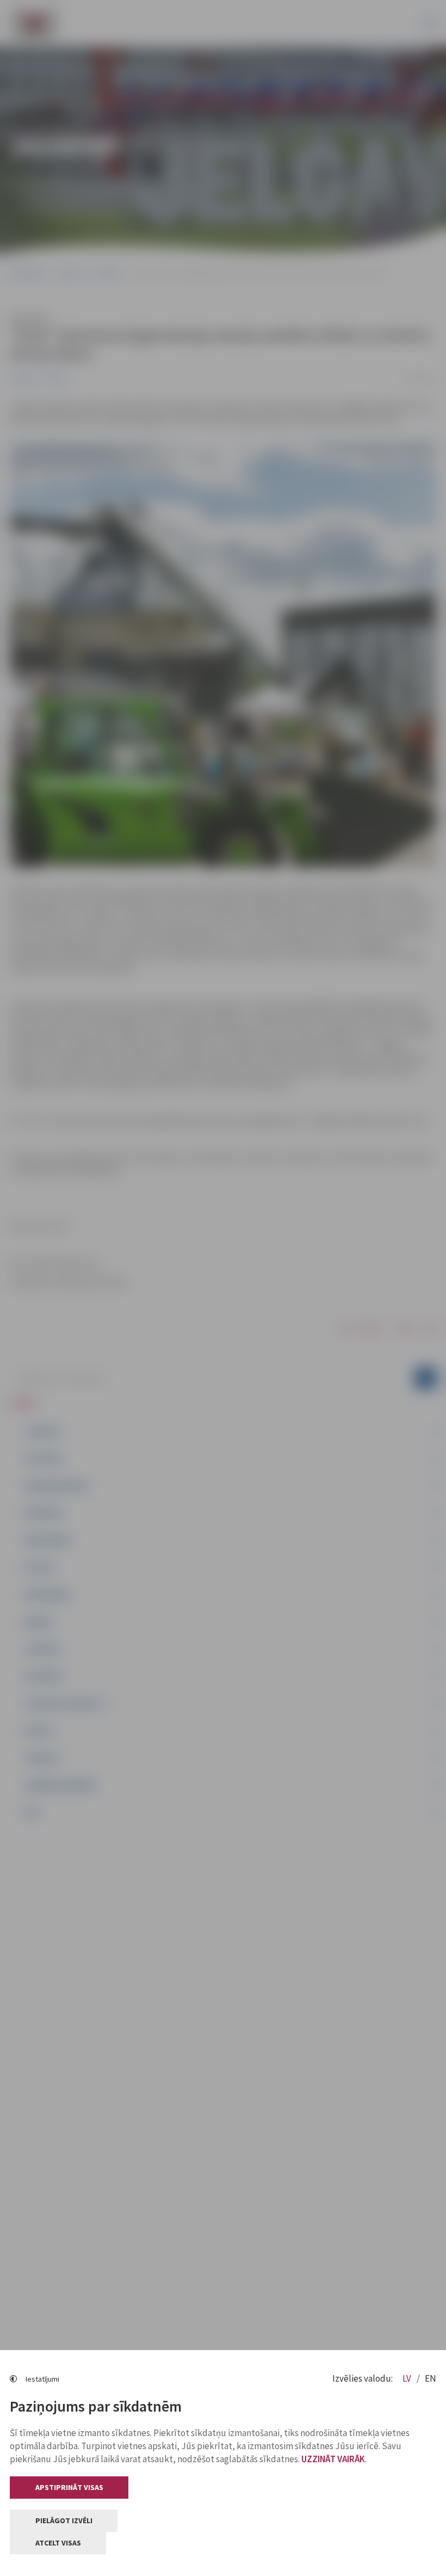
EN (430, 2378)
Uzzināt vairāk (333, 2459)
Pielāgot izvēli (64, 2520)
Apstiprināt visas (69, 2487)
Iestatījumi (42, 2379)
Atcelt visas (58, 2543)
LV (408, 2378)
